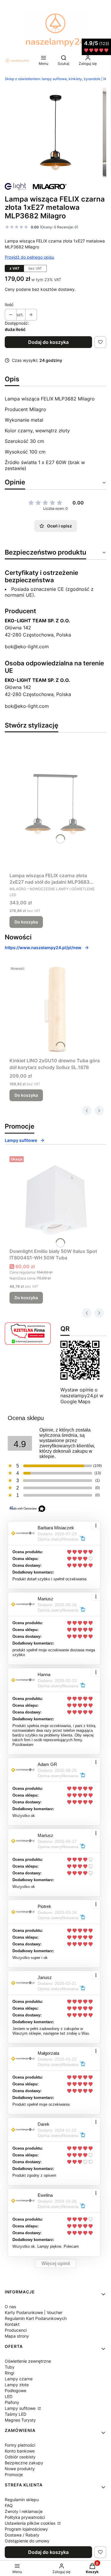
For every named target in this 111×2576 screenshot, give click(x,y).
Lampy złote (17, 2385)
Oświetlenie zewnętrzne (28, 2361)
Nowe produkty (20, 2469)
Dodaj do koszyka (48, 342)
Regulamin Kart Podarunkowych (36, 2318)
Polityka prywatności (25, 2517)
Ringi (9, 2373)
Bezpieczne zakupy (24, 2463)
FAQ (9, 2505)
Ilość (9, 305)
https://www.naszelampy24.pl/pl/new (43, 948)
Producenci (16, 2330)
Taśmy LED (16, 2414)
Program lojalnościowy (26, 2529)
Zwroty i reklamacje (24, 2511)
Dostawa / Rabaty (22, 2535)
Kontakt (12, 2324)
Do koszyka (26, 922)
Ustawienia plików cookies (31, 2523)
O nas (10, 2307)
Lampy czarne (19, 2379)
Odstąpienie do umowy (27, 2541)
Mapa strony (17, 2336)
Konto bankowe (20, 2451)
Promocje (14, 2474)
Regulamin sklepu (22, 2500)
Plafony (12, 2402)
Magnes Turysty (20, 2420)
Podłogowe (16, 2391)
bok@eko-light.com (27, 647)
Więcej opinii (56, 2264)
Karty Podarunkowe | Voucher (34, 2312)
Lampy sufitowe (21, 1140)
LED (9, 2396)
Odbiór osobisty (20, 2457)
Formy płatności (20, 2445)
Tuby (10, 2367)
